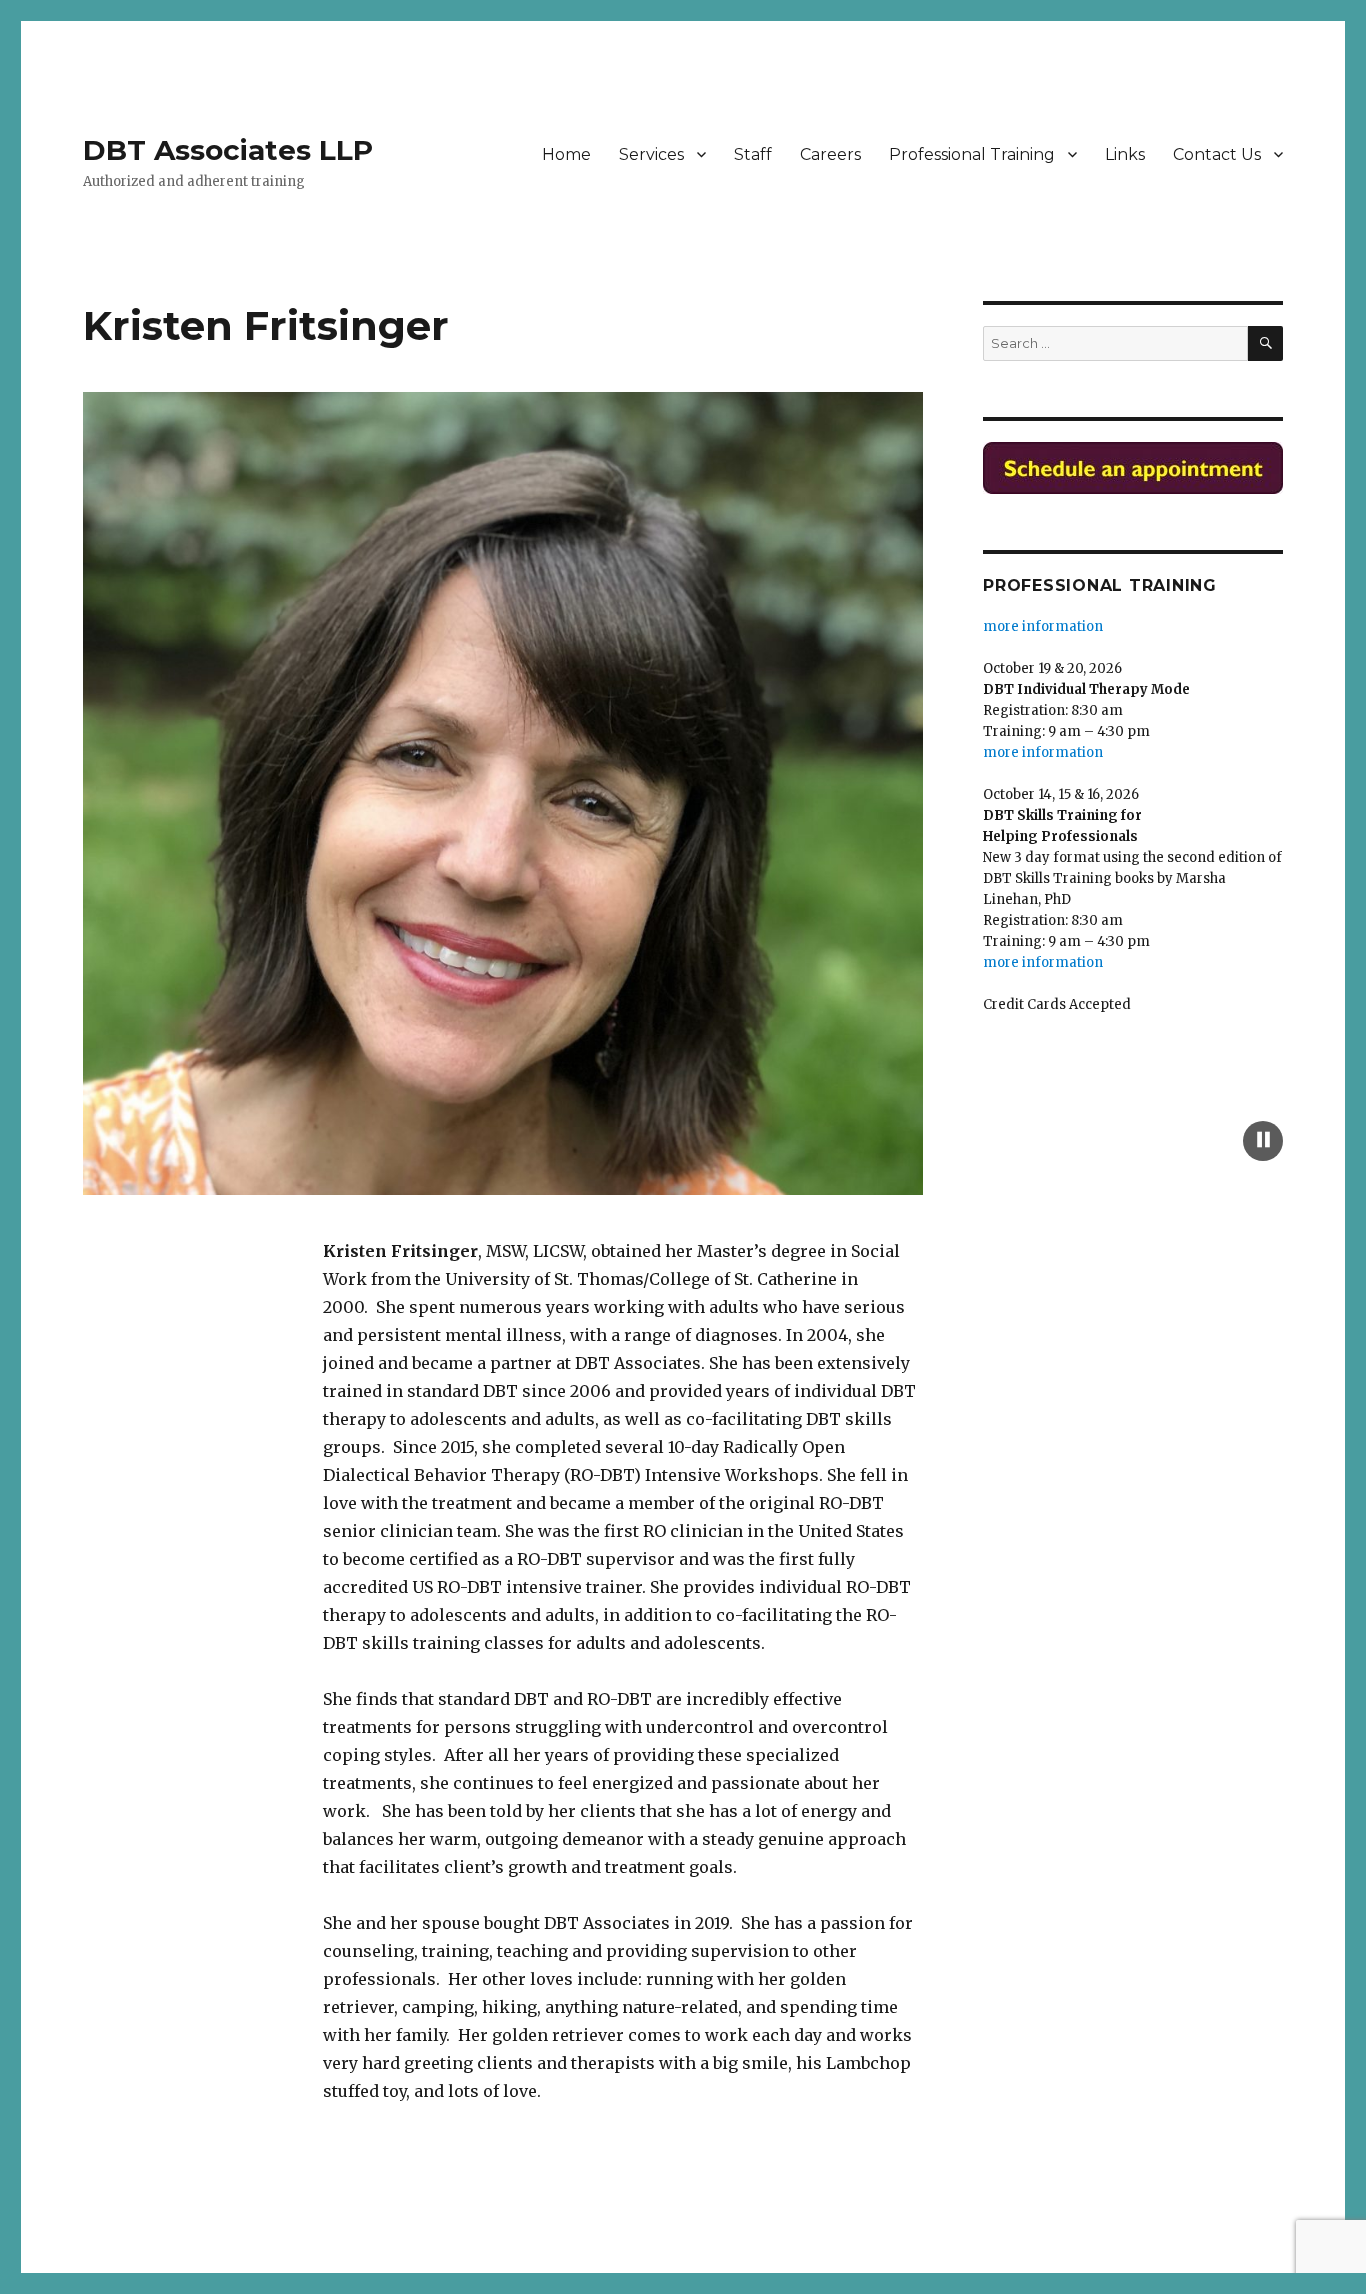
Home (566, 154)
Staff (753, 154)
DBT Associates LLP (228, 150)
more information (1043, 733)
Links (1125, 154)
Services (651, 154)
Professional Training (972, 154)
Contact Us (1217, 154)
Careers (830, 154)
